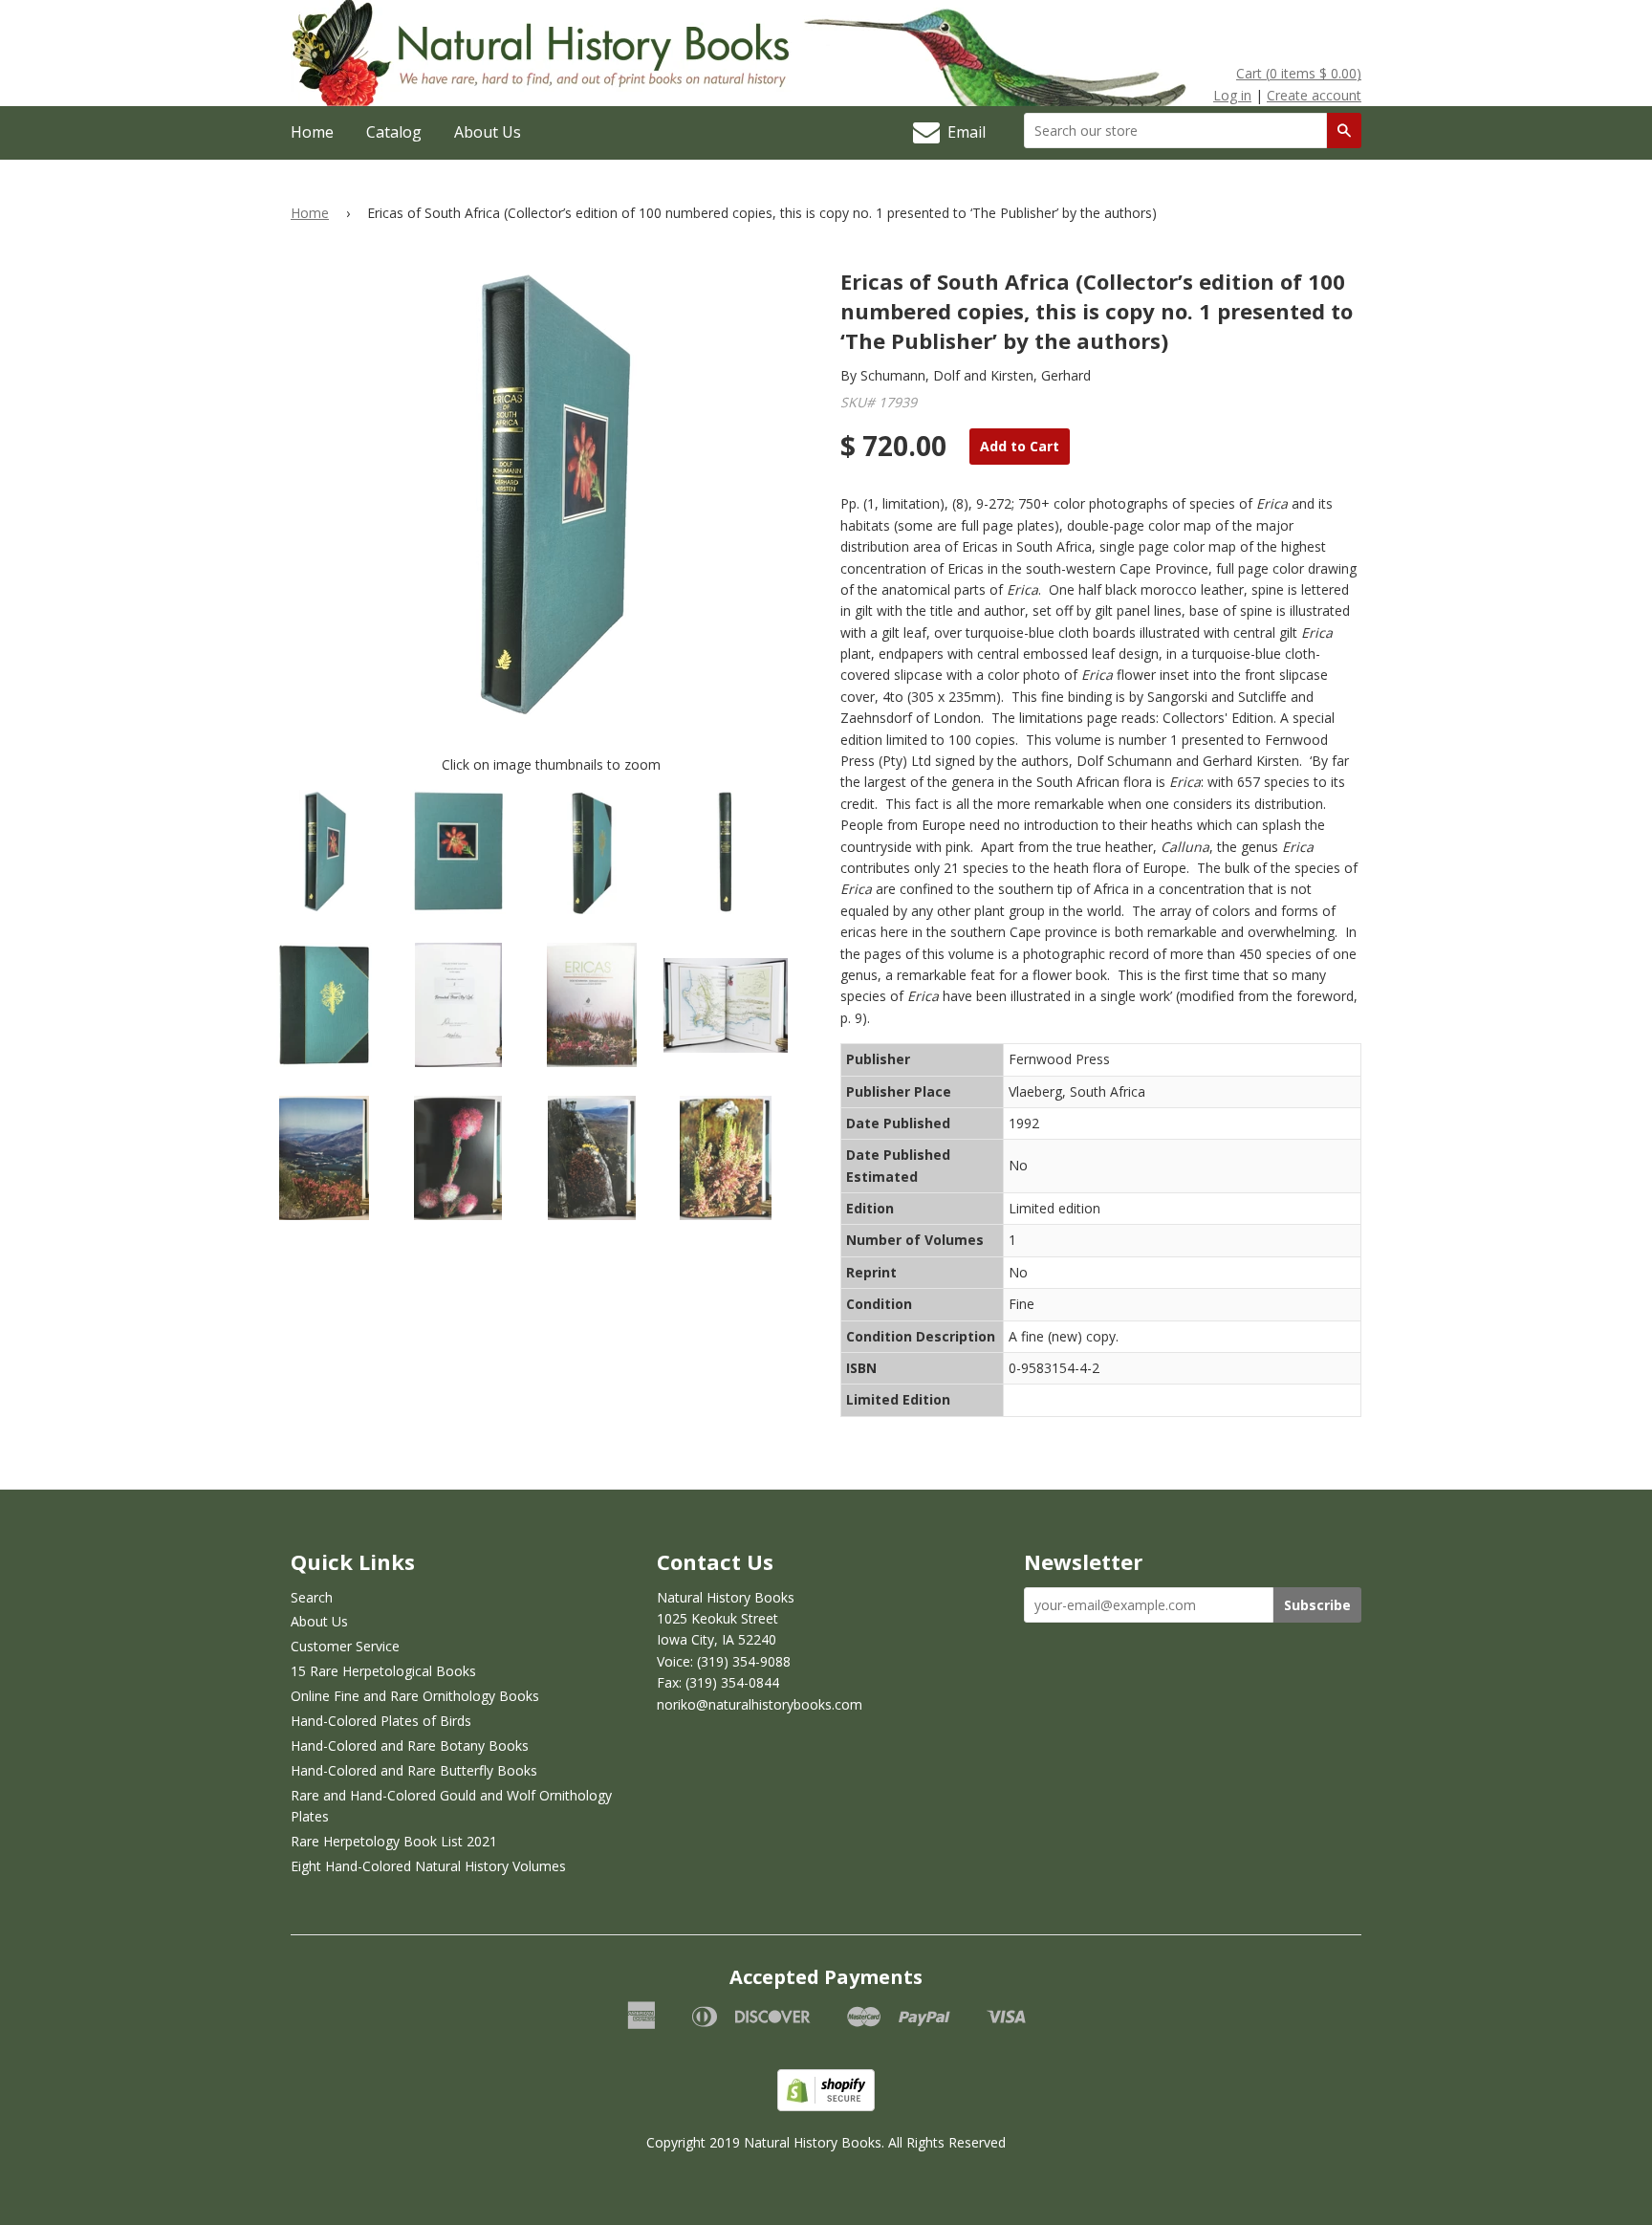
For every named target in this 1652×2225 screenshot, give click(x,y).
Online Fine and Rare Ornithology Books (415, 1696)
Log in (1232, 95)
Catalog (394, 132)
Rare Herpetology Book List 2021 (394, 1841)
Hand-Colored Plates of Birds (381, 1721)
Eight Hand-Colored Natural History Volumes (428, 1866)
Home (312, 132)
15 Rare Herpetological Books (383, 1671)
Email (963, 132)
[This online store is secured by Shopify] (826, 2106)
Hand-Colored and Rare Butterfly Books (414, 1770)
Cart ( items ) (1299, 73)
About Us (488, 132)
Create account (1314, 95)
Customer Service (345, 1646)
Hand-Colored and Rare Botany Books (410, 1745)
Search (312, 1597)
